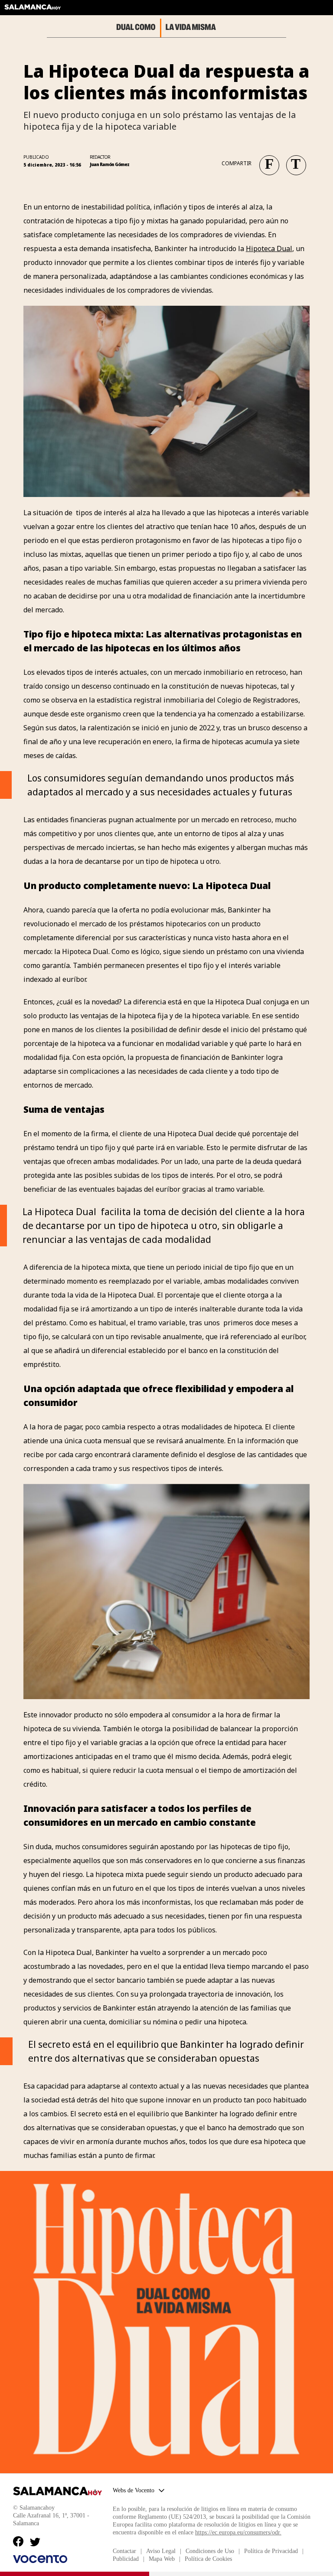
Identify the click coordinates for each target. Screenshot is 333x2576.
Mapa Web (162, 2559)
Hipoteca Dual (269, 248)
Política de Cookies (208, 2559)
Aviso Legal (161, 2551)
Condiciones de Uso (210, 2551)
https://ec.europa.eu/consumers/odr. (238, 2532)
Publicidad (126, 2559)
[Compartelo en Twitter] (293, 162)
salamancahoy (33, 10)
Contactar (124, 2551)
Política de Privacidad (271, 2551)
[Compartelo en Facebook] (266, 162)
